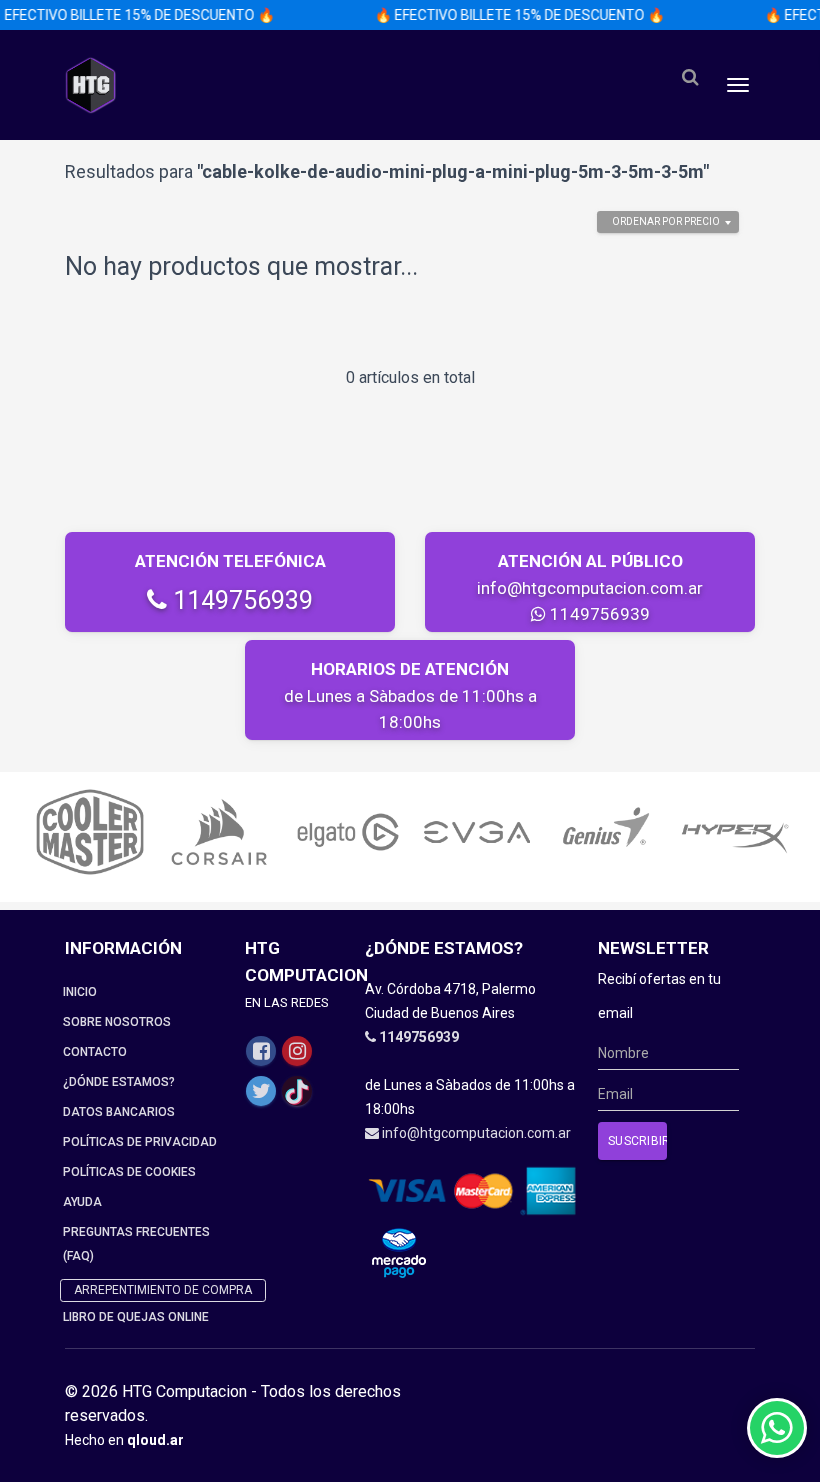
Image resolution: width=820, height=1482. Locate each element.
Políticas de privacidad (140, 1142)
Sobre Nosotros (117, 1022)
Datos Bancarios (119, 1112)
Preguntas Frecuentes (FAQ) (136, 1244)
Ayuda (82, 1202)
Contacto (95, 1052)
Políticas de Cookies (129, 1172)
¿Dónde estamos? (119, 1082)
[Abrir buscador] (690, 77)
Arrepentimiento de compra (163, 1290)
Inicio (80, 992)
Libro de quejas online (136, 1317)
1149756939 (240, 600)
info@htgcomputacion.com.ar (590, 588)
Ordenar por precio (666, 221)
